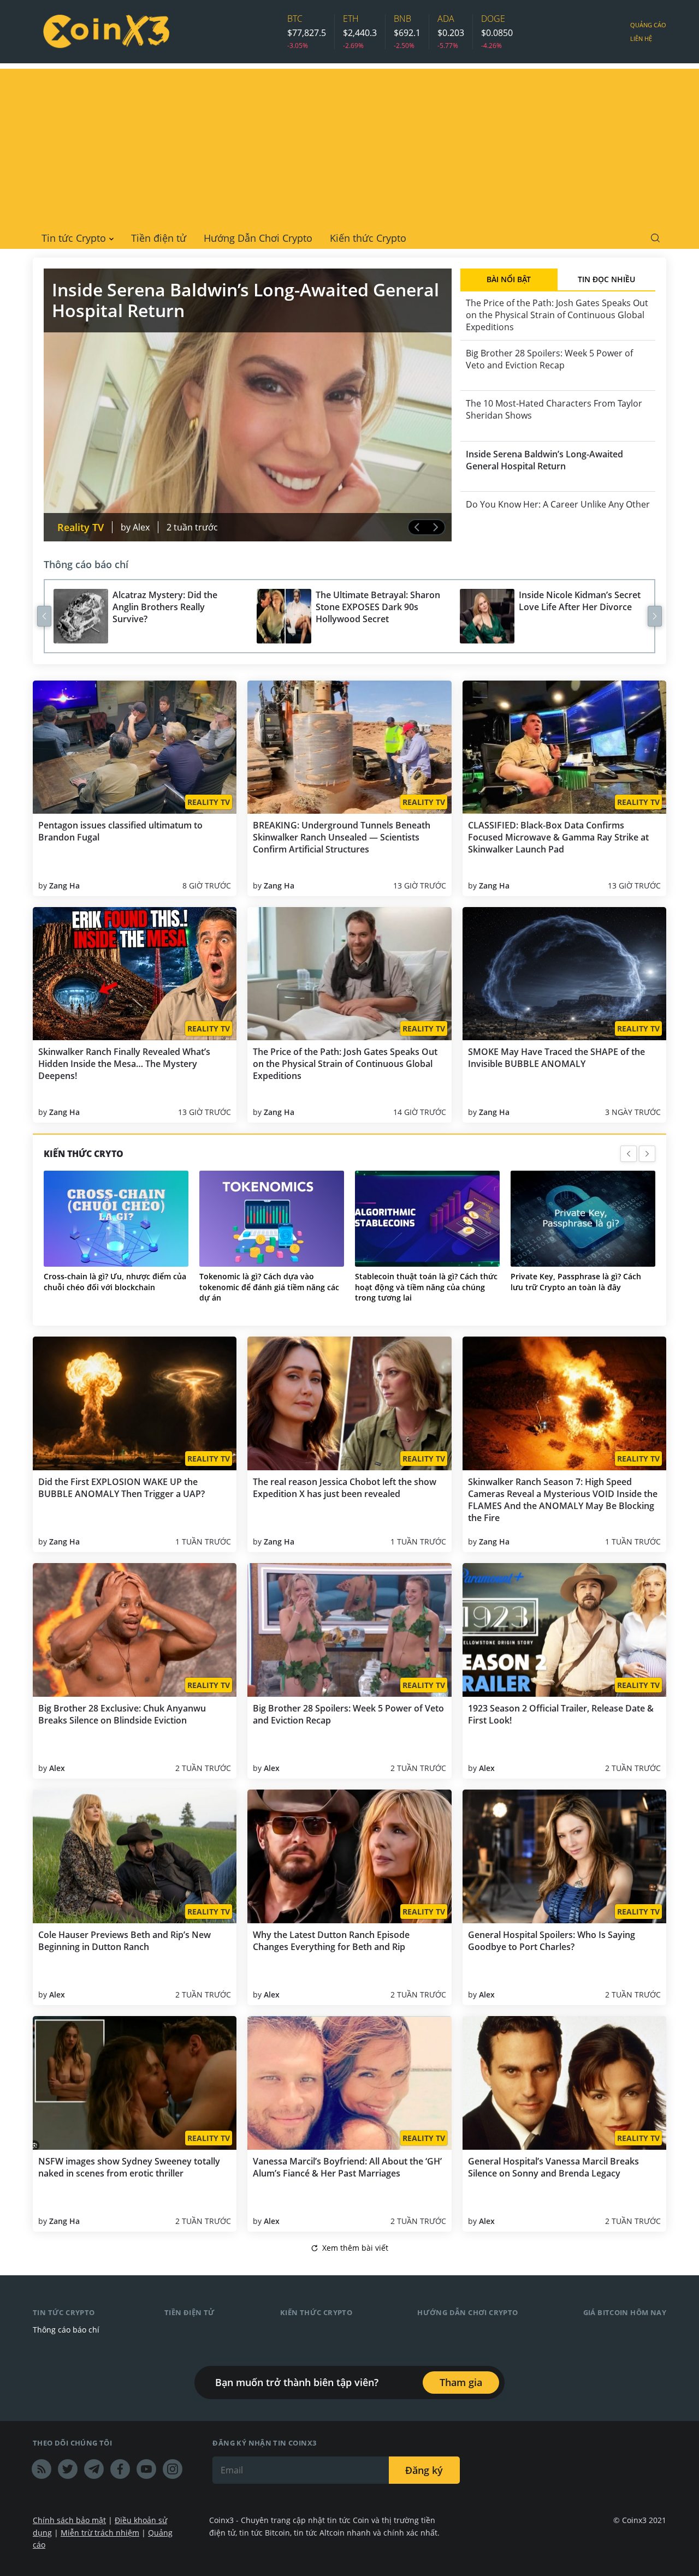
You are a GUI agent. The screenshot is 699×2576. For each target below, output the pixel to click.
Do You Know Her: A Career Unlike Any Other (546, 510)
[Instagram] (173, 2469)
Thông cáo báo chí (86, 564)
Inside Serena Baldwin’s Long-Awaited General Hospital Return (543, 460)
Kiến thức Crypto (368, 238)
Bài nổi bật (509, 279)
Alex (141, 527)
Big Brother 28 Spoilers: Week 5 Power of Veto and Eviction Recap (549, 359)
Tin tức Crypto (74, 238)
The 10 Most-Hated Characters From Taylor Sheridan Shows (554, 409)
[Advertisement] (349, 145)
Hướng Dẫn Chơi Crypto (258, 238)
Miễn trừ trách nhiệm (100, 2533)
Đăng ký (424, 2470)
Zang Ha (64, 885)
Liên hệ (641, 38)
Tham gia (461, 2382)
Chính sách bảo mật (69, 2520)
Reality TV (81, 527)
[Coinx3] (106, 32)
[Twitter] (68, 2469)
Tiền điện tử (159, 238)
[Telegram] (94, 2469)
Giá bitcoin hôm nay (625, 2312)
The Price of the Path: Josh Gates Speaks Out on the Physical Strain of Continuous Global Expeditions (557, 315)
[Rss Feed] (42, 2469)
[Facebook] (120, 2469)
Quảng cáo (648, 25)
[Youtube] (146, 2469)
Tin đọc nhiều (606, 279)
